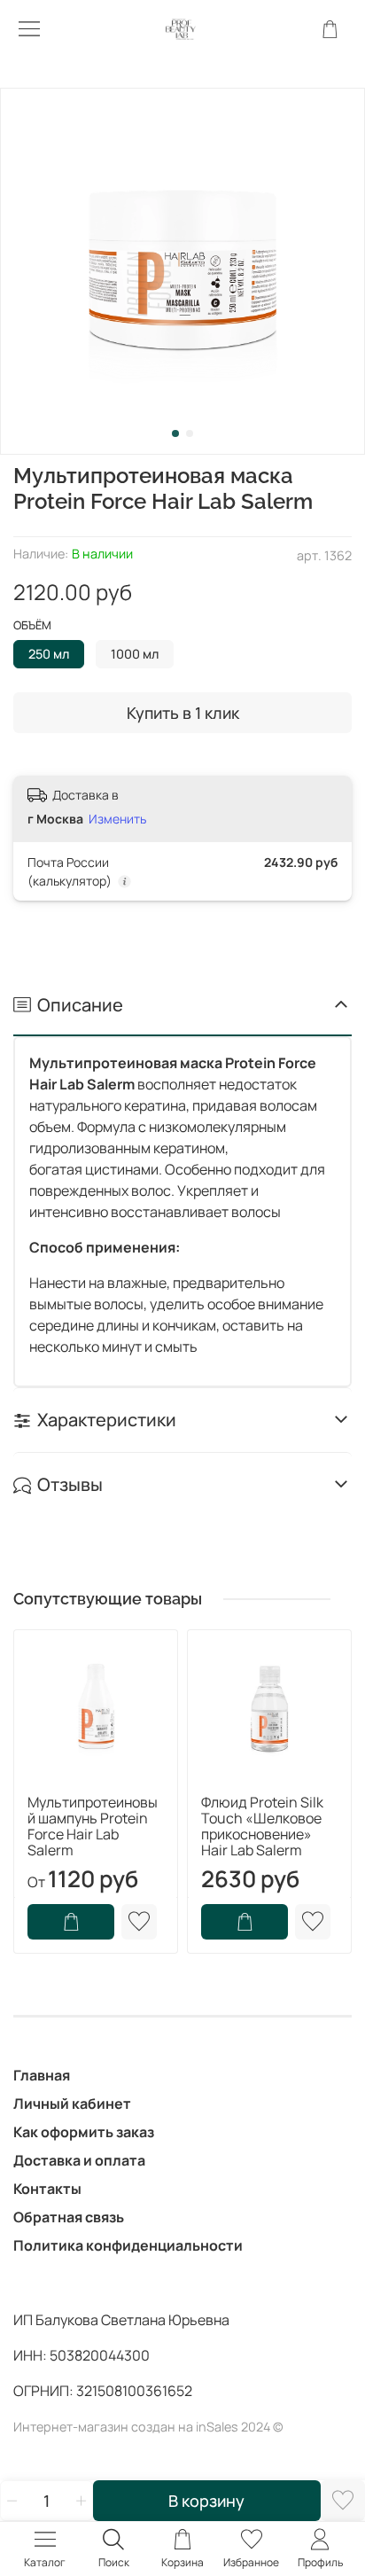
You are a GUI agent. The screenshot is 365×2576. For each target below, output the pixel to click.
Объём (32, 626)
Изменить (117, 819)
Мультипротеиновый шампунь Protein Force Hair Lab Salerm (93, 1826)
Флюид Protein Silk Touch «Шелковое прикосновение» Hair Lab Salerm (262, 1826)
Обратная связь (69, 2217)
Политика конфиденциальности (128, 2245)
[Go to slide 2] (190, 433)
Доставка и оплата (79, 2160)
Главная (42, 2075)
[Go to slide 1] (175, 433)
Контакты (47, 2189)
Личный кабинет (72, 2104)
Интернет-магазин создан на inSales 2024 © (148, 2427)
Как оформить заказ (84, 2132)
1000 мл (135, 654)
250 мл (49, 654)
